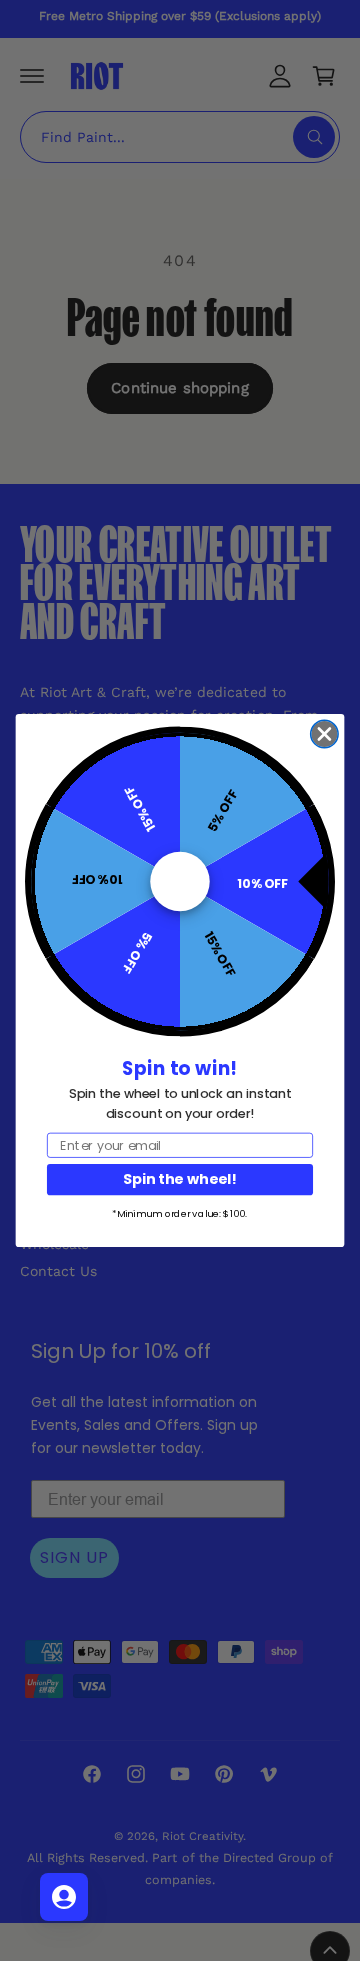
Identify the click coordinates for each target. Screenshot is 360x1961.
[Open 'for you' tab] (64, 1897)
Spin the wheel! (179, 1179)
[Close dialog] (324, 733)
